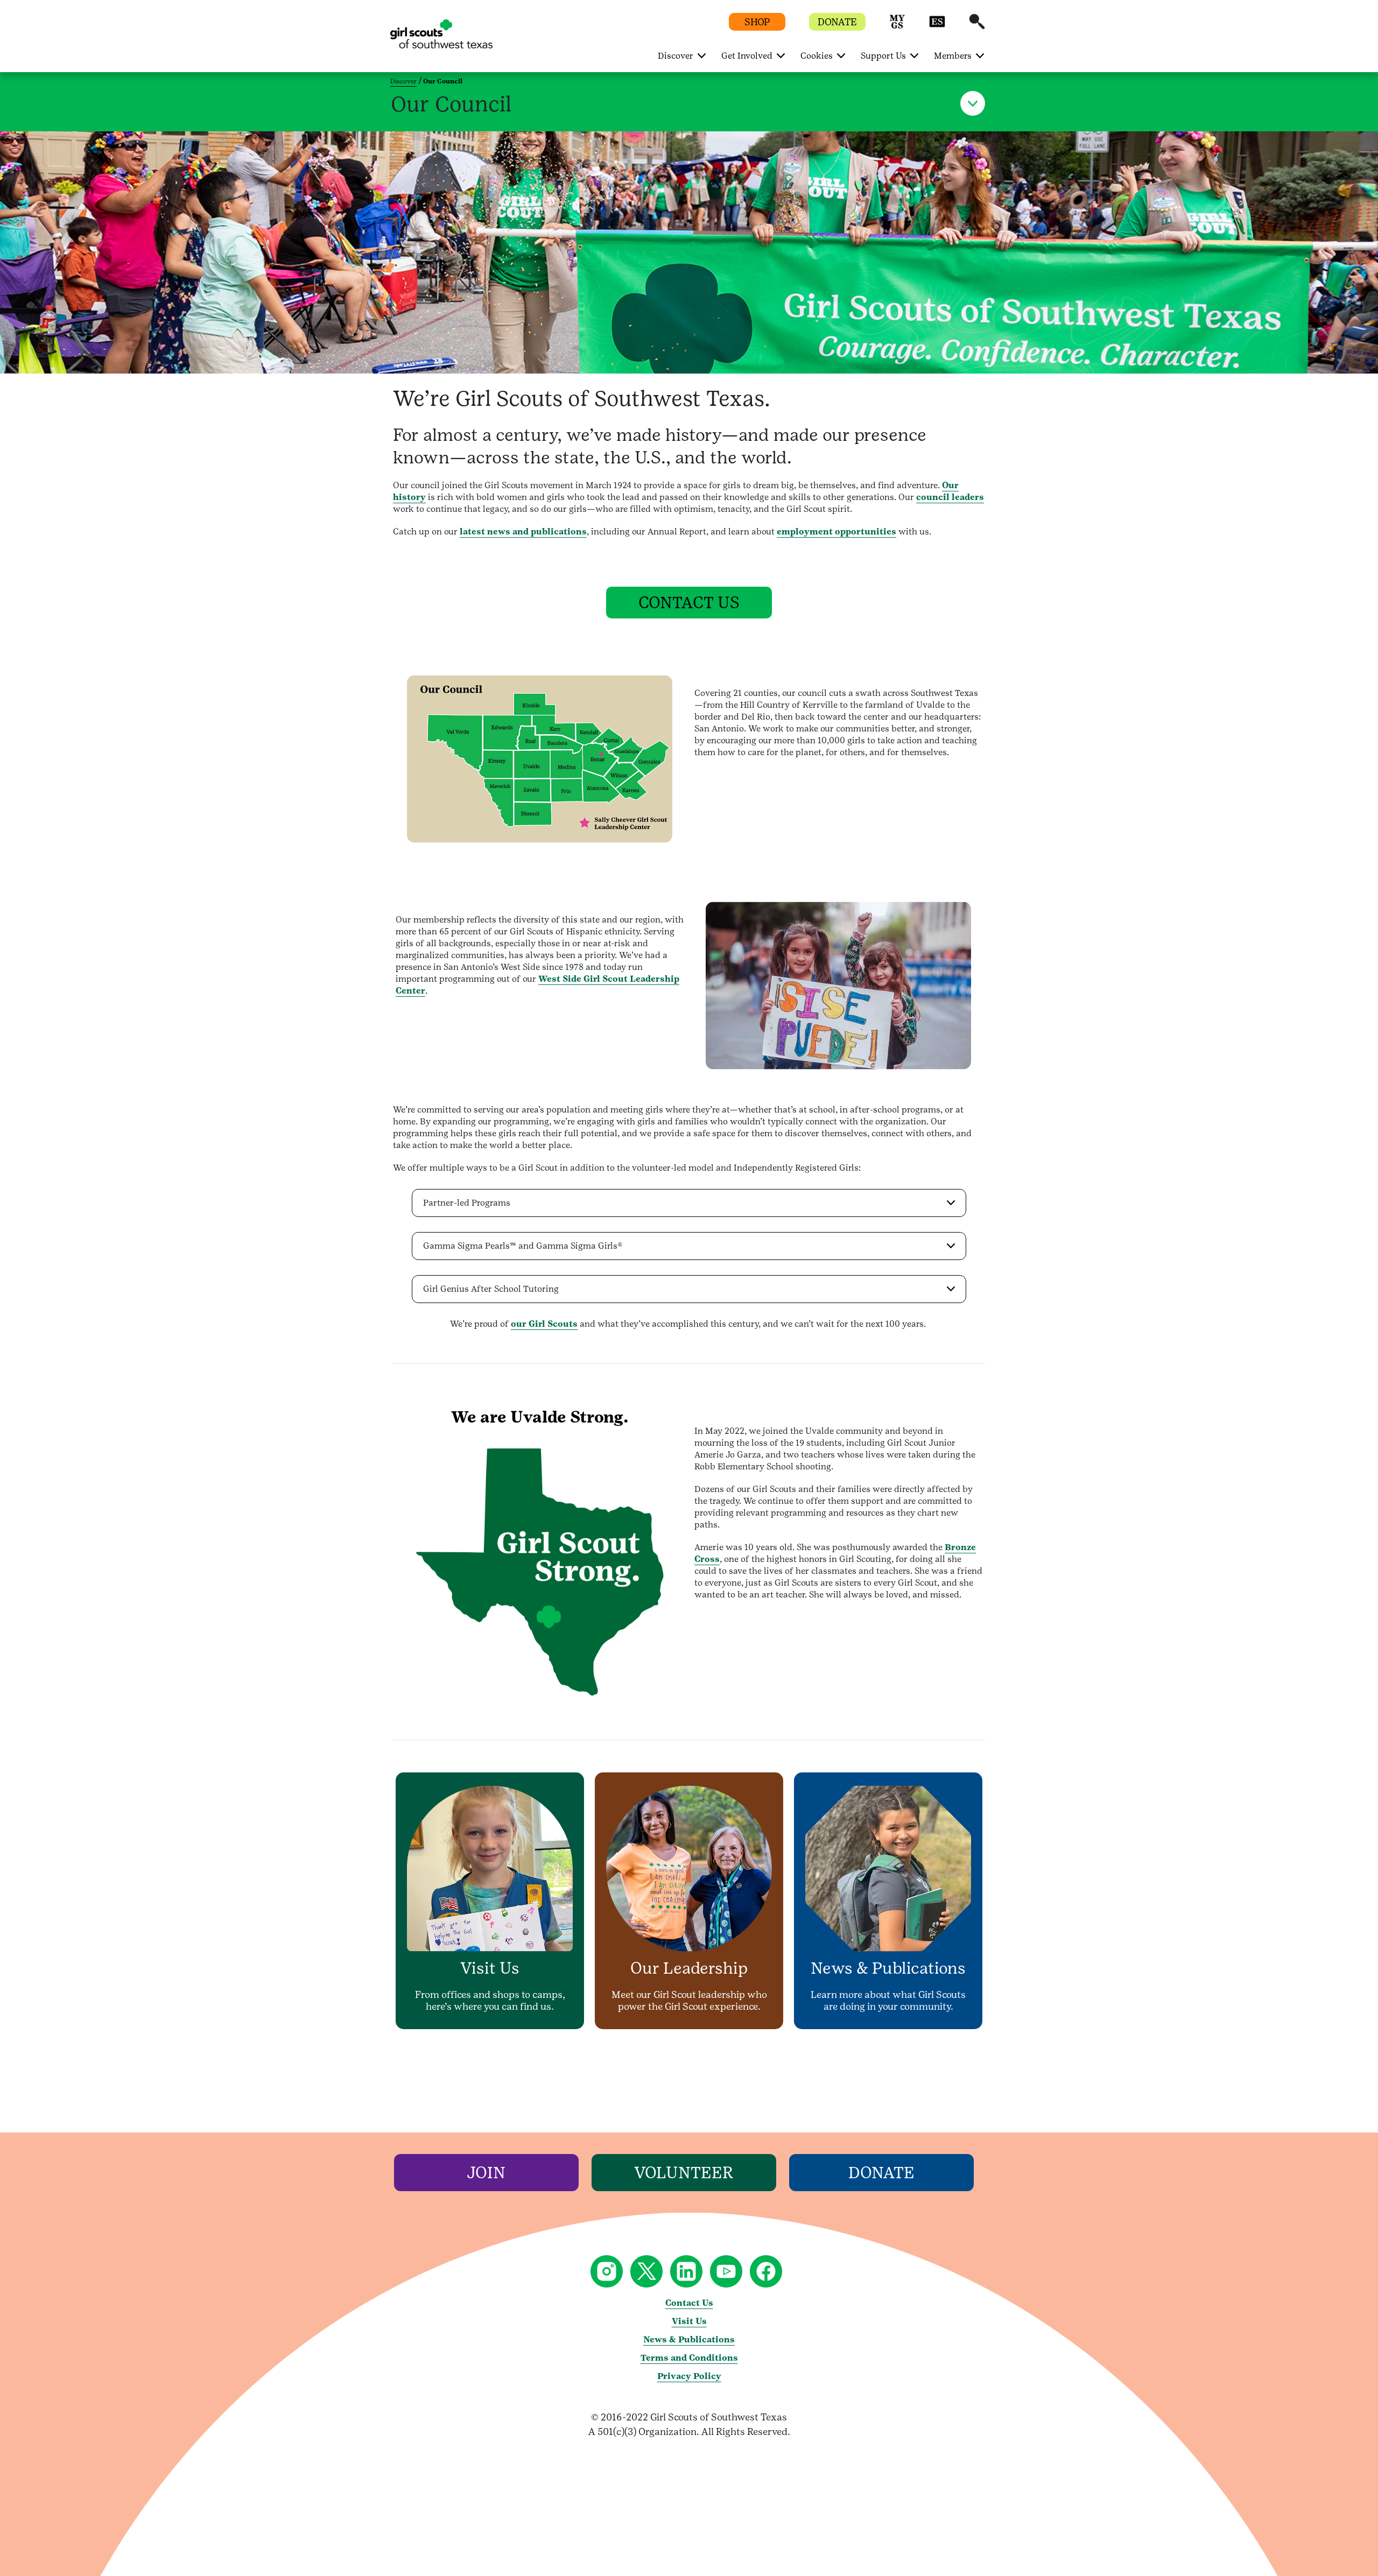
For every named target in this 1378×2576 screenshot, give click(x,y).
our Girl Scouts (544, 1324)
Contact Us (689, 2303)
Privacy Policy (689, 2376)
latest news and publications (523, 532)
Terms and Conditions (689, 2358)
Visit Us (689, 2321)
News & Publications (689, 2339)
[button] (897, 27)
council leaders (950, 497)
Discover (403, 81)
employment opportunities (836, 532)
